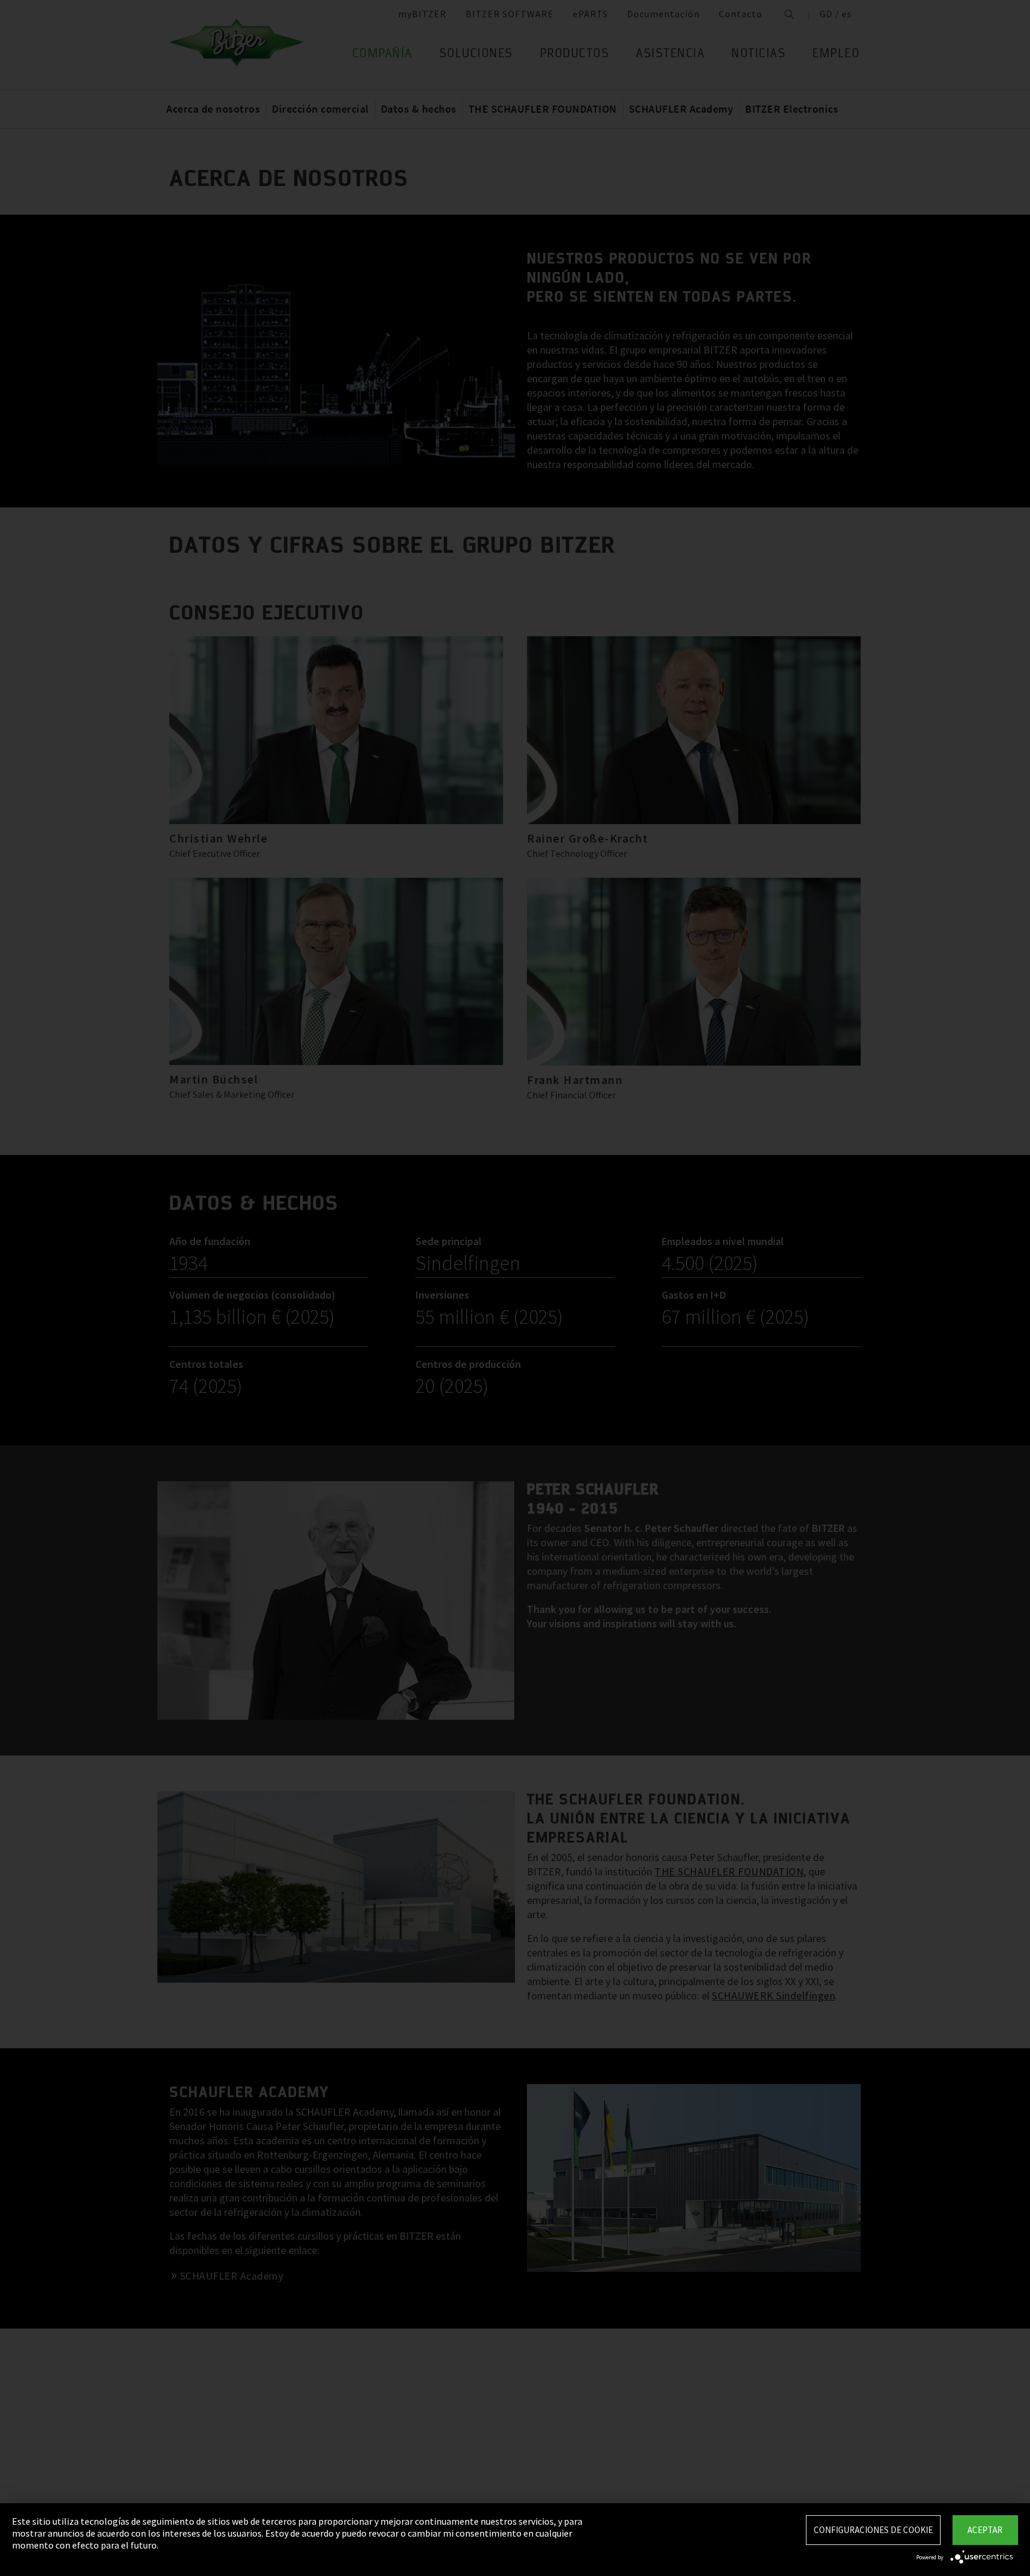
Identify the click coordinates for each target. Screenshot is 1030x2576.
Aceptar (985, 2530)
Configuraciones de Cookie (873, 2530)
